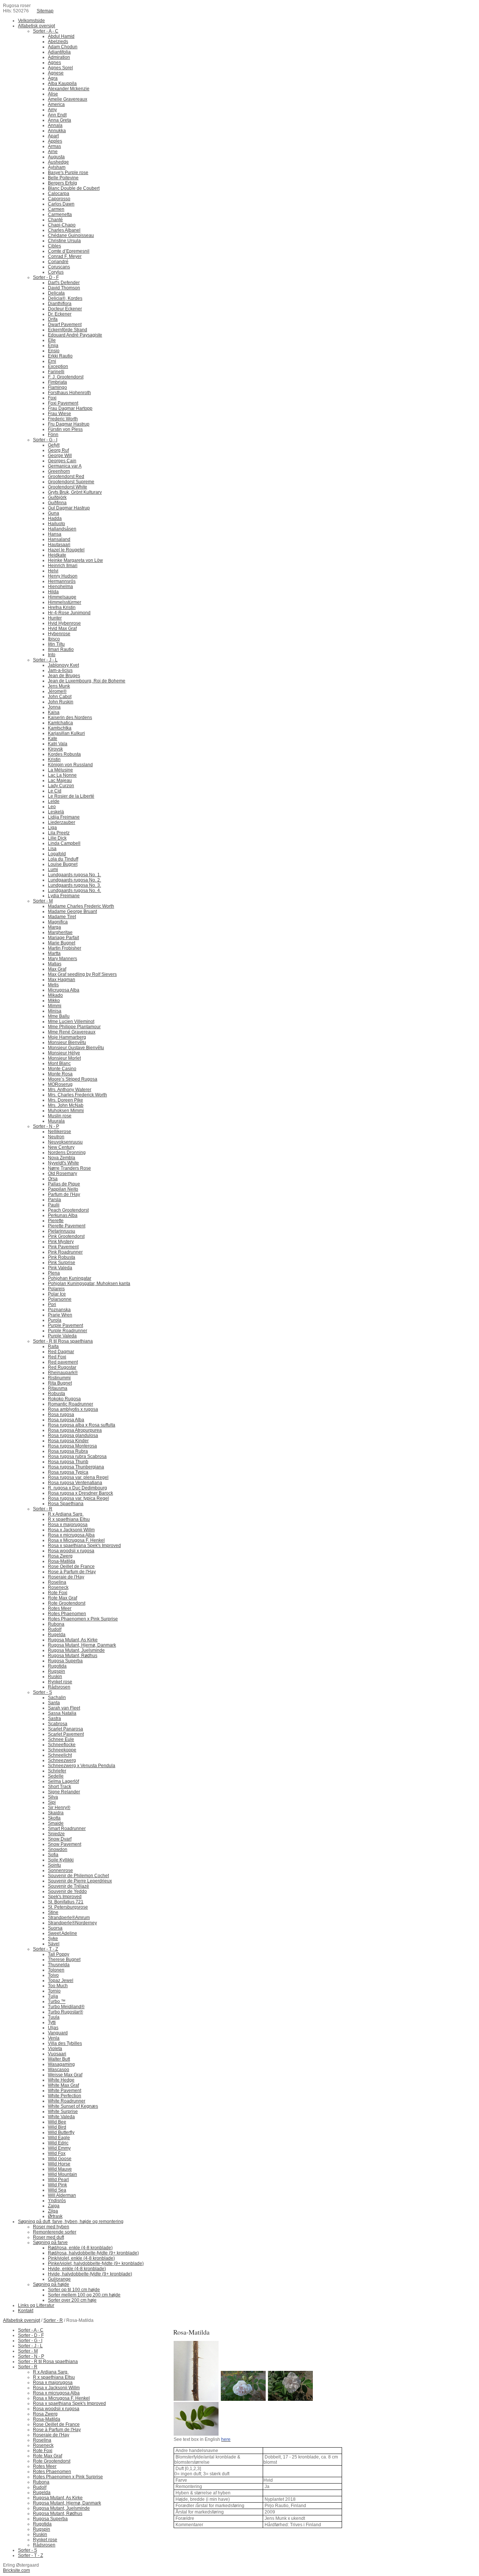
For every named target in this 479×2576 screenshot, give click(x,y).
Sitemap (45, 11)
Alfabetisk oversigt (22, 2320)
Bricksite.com (16, 2570)
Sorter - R (53, 2320)
